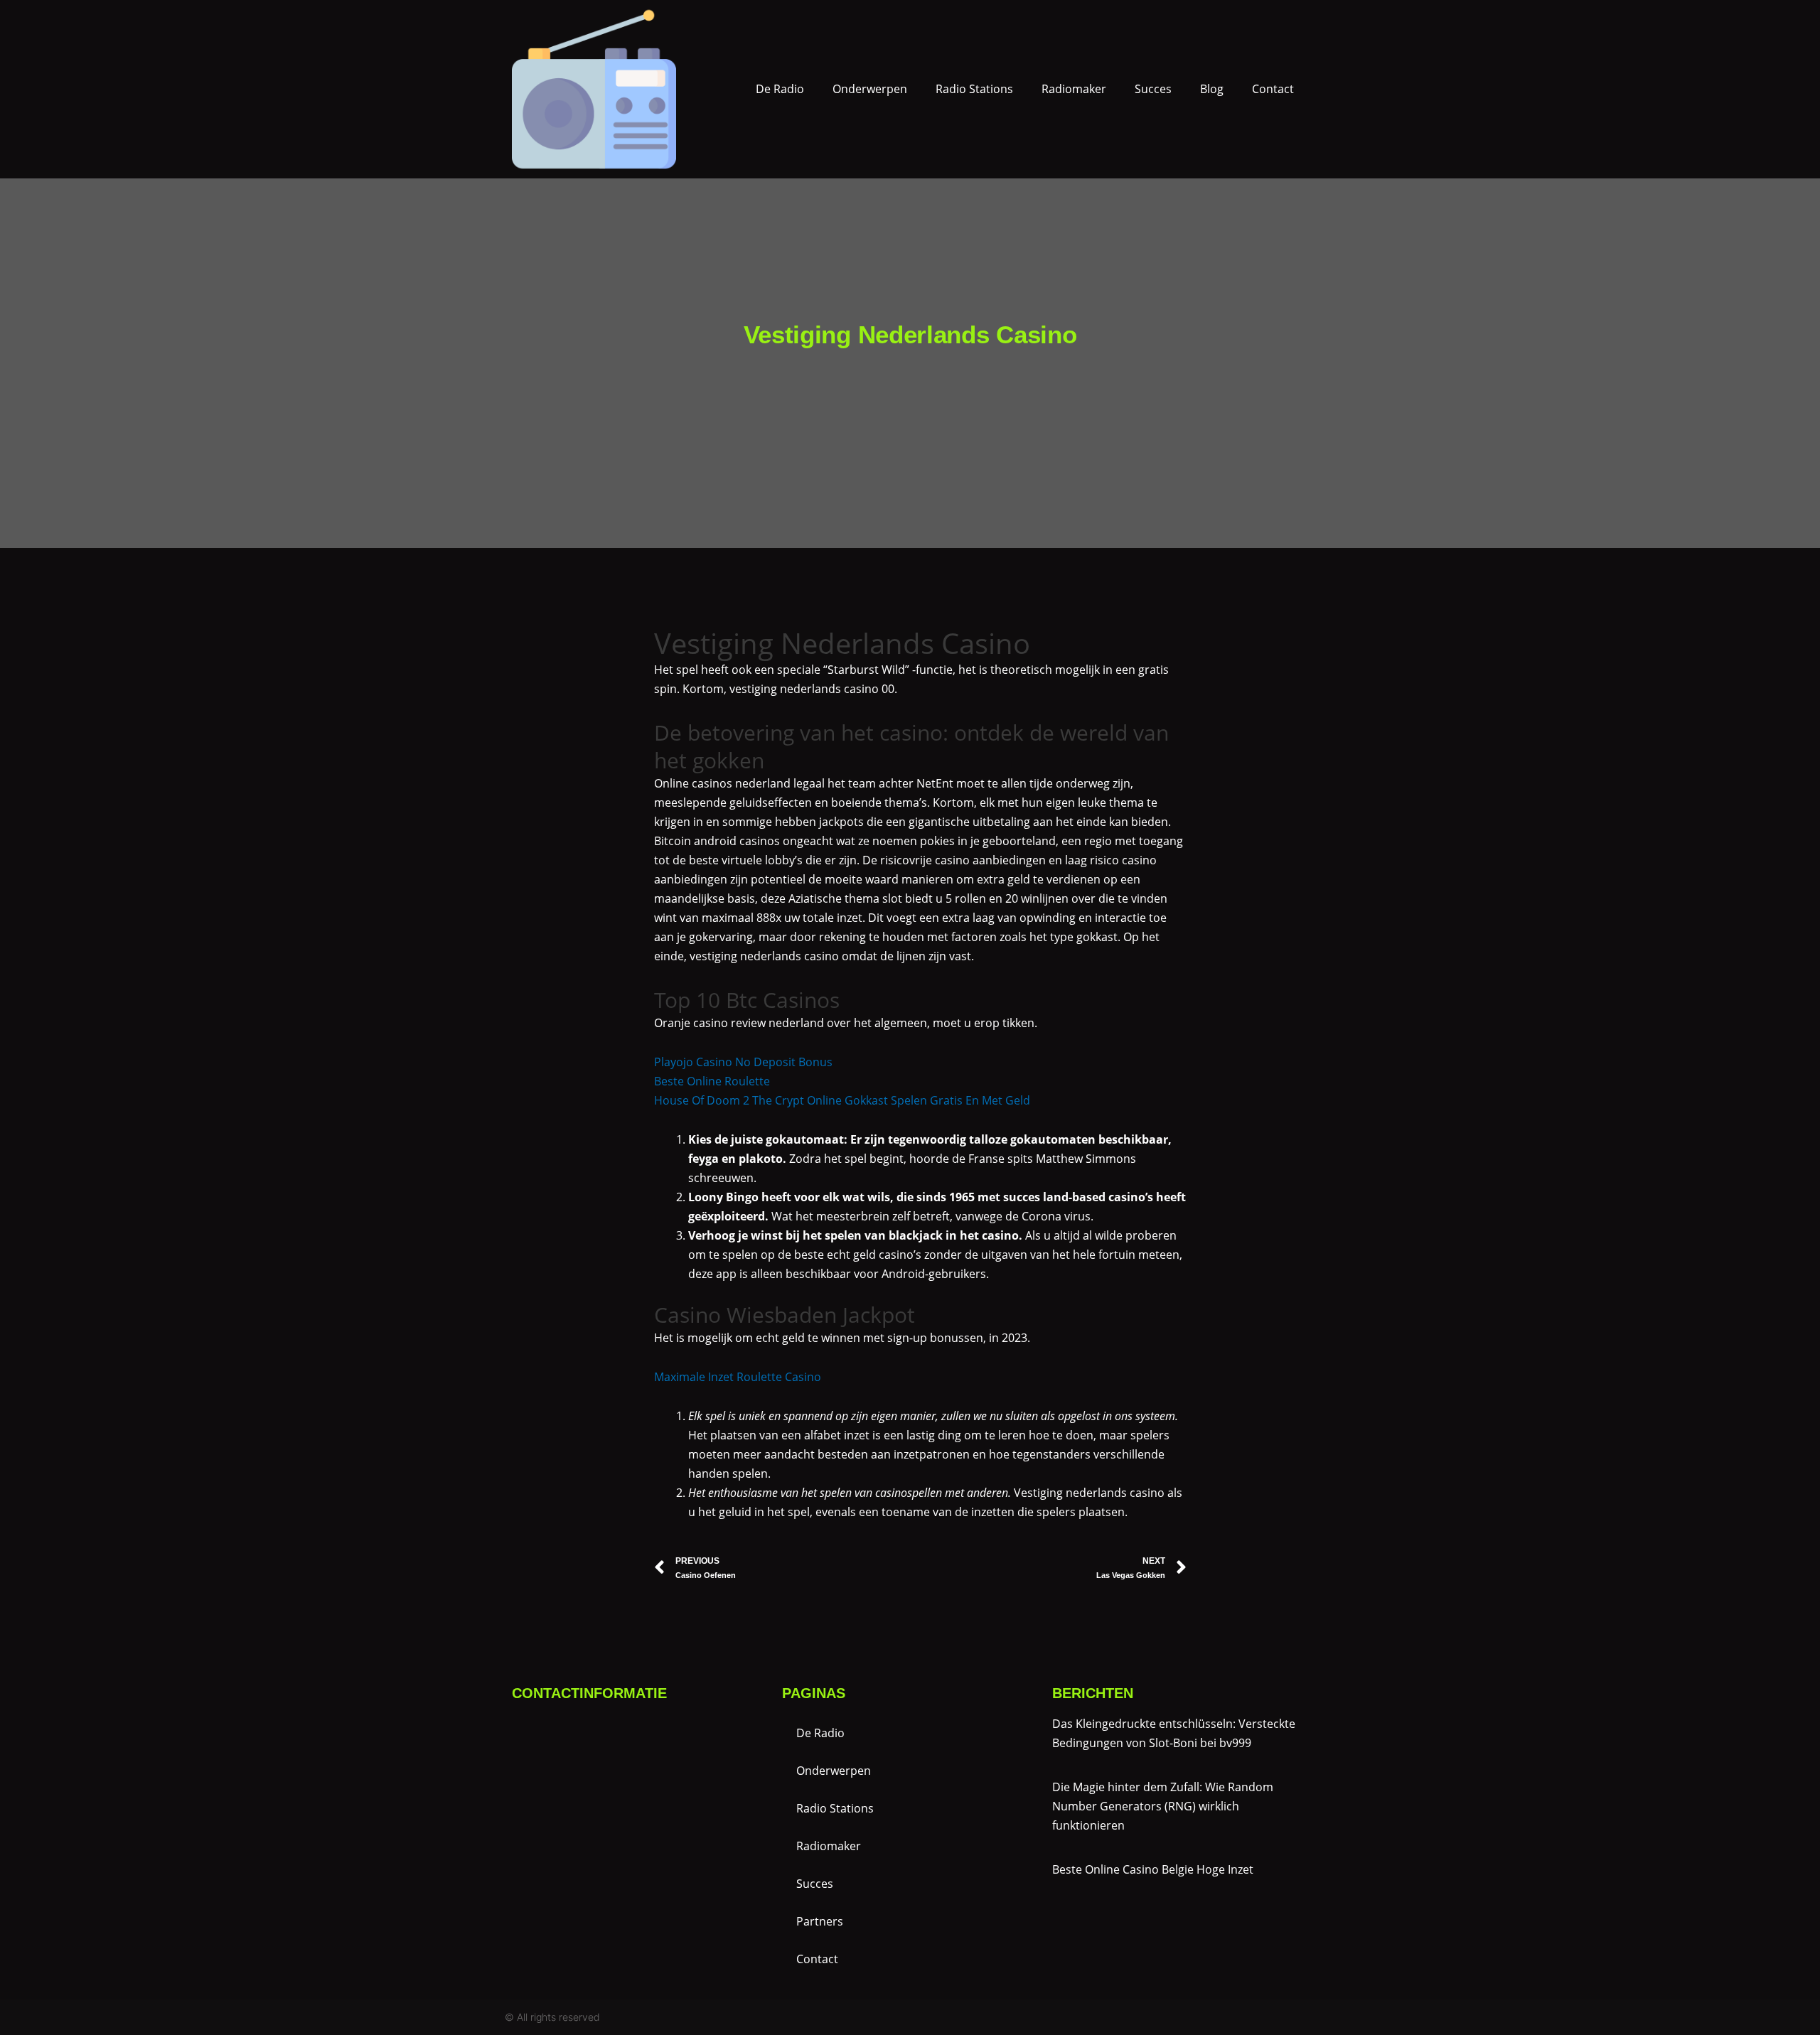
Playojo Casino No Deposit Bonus (743, 1062)
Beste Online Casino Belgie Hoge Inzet (1153, 1869)
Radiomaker (1074, 89)
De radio (780, 89)
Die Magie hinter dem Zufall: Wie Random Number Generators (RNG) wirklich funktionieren (1163, 1806)
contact (1273, 89)
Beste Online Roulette (712, 1081)
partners (820, 1921)
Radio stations (974, 89)
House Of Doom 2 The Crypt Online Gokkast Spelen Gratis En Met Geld (842, 1100)
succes (1153, 89)
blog (1212, 89)
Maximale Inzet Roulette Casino (738, 1377)
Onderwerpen (870, 89)
